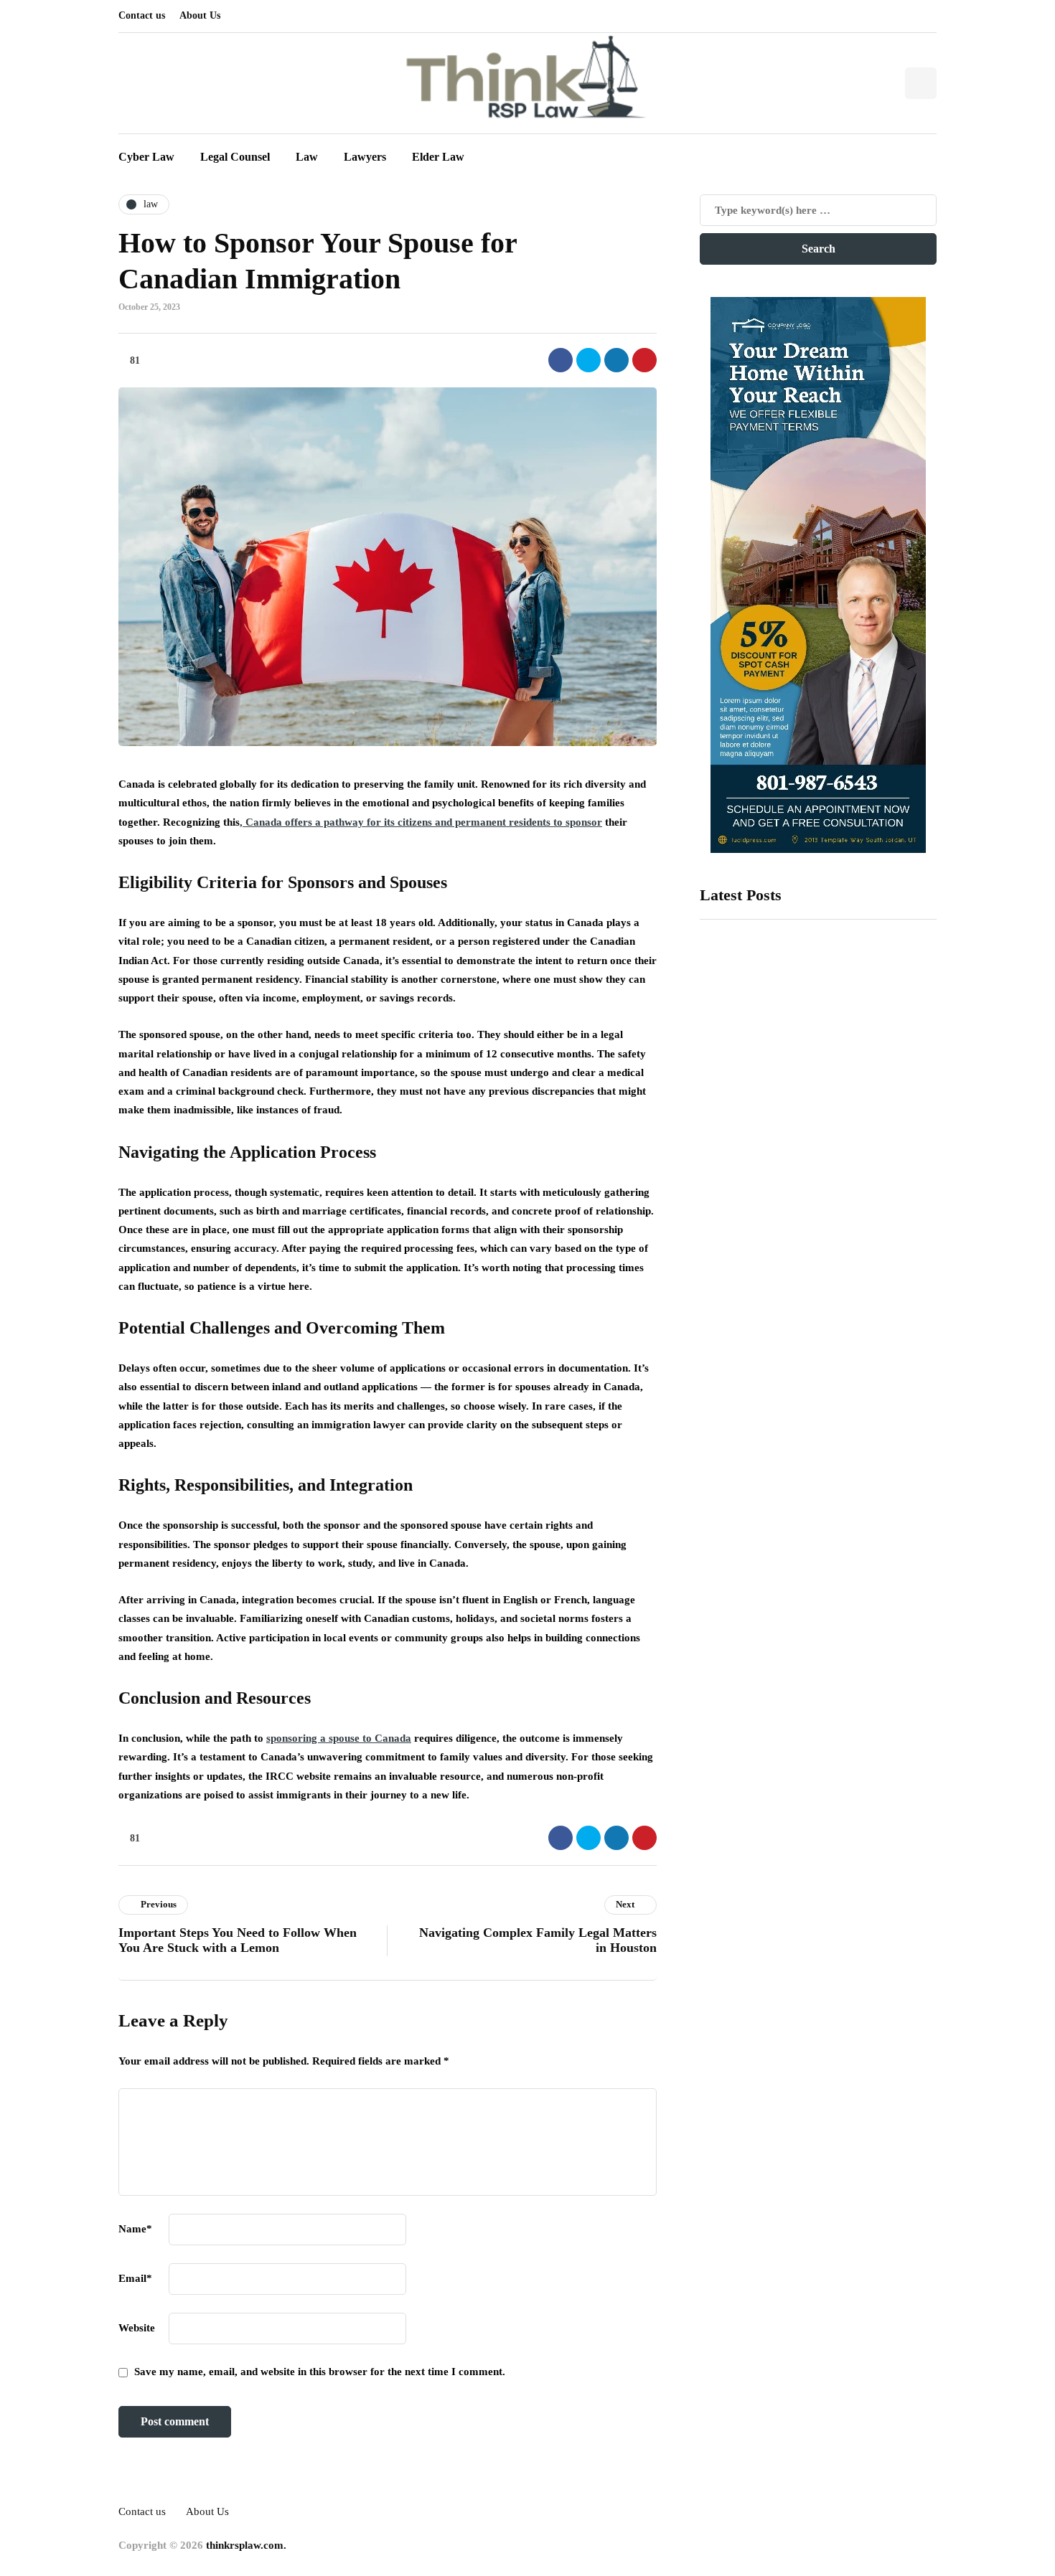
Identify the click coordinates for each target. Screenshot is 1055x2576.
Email (135, 2278)
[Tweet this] (589, 360)
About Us (200, 15)
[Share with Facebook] (561, 360)
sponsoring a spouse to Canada (339, 1738)
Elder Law (438, 157)
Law (307, 157)
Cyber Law (146, 157)
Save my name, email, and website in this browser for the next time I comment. (320, 2372)
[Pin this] (644, 360)
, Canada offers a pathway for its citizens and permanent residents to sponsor (421, 822)
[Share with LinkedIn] (616, 360)
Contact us (142, 15)
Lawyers (365, 157)
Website (137, 2328)
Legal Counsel (235, 157)
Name (135, 2229)
